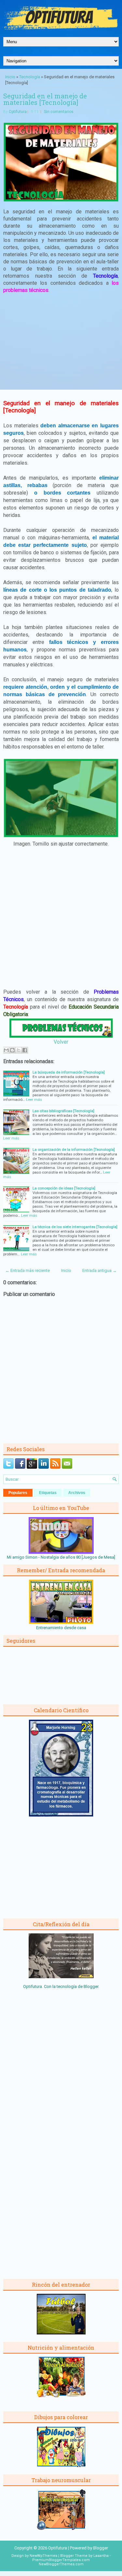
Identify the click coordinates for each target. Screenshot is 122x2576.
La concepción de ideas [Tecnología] (64, 1188)
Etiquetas (48, 1493)
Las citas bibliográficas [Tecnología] (63, 1111)
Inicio (10, 77)
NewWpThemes (43, 2556)
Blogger (91, 1986)
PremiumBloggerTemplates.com (61, 2560)
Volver (61, 1042)
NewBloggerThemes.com (61, 2564)
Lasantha (101, 2556)
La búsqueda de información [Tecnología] (69, 1072)
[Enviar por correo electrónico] (6, 1050)
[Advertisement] (61, 347)
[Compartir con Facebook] (25, 1050)
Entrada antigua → (100, 1270)
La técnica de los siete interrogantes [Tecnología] (75, 1227)
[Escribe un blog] (12, 1050)
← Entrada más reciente (27, 1270)
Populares (18, 1493)
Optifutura (18, 112)
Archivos (77, 1493)
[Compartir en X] (19, 1050)
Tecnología (30, 77)
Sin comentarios (59, 112)
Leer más (34, 1100)
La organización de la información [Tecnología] (74, 1150)
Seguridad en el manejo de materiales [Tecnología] (45, 99)
